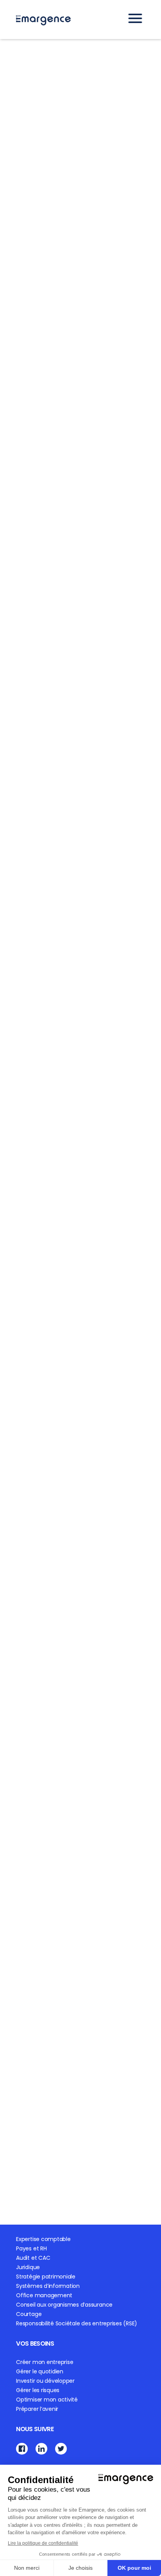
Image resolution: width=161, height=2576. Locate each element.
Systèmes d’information (48, 2286)
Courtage (29, 2314)
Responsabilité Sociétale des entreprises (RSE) (77, 2323)
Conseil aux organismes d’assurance (64, 2305)
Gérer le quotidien (40, 2371)
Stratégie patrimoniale (46, 2277)
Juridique (28, 2267)
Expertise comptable (43, 2239)
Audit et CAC (33, 2258)
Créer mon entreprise (45, 2362)
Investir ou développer (45, 2381)
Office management (44, 2295)
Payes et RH (31, 2248)
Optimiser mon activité (47, 2400)
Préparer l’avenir (37, 2409)
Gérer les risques (38, 2390)
